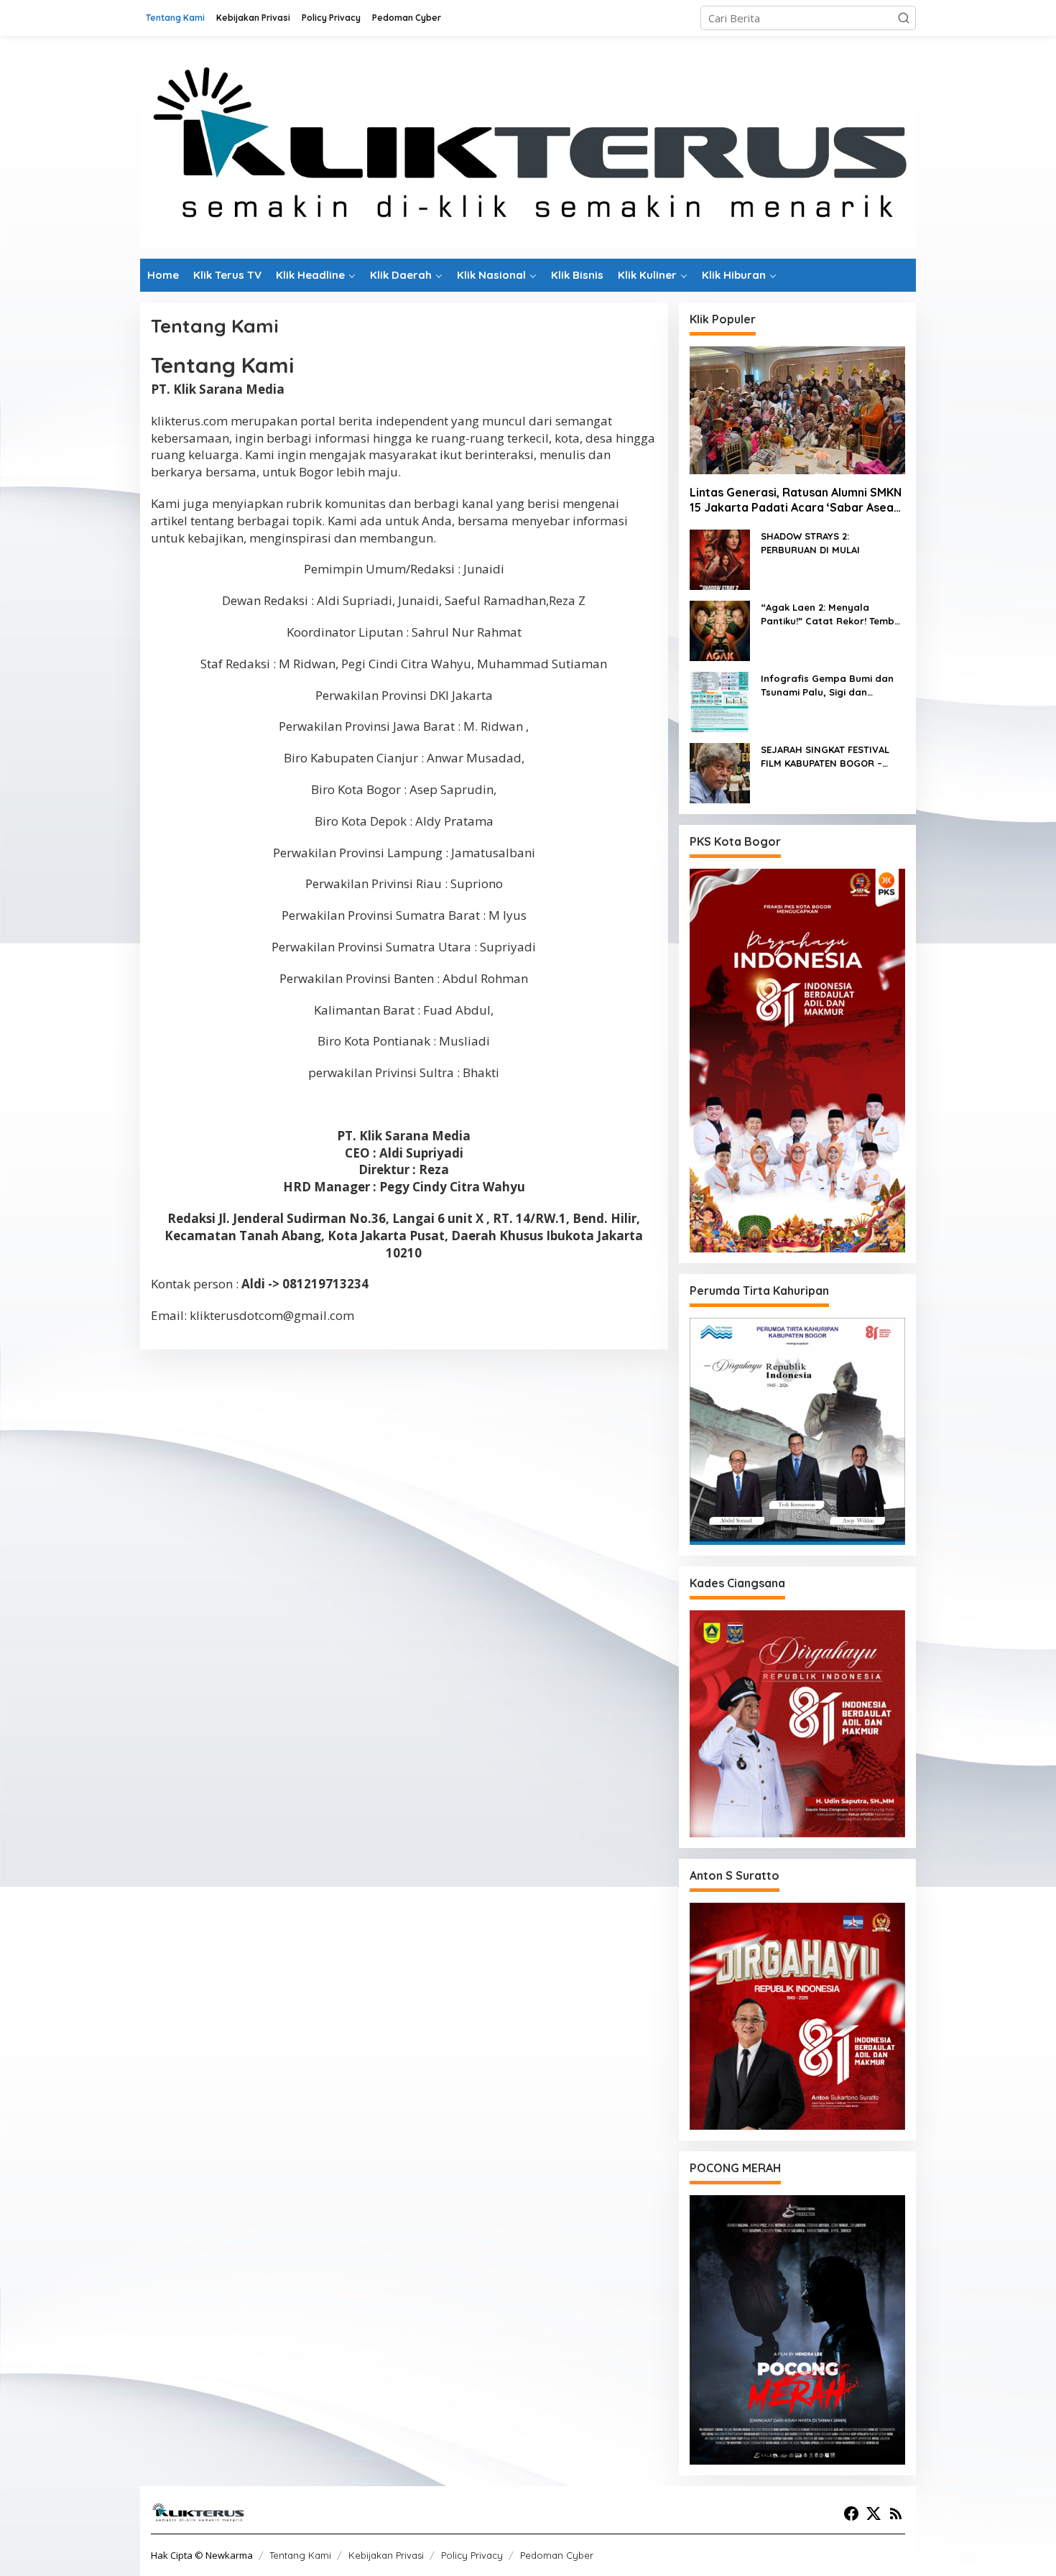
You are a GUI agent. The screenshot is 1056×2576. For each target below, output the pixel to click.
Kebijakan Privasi (386, 2555)
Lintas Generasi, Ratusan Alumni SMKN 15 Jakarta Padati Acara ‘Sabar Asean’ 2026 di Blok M (796, 500)
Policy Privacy (472, 2555)
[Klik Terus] (528, 146)
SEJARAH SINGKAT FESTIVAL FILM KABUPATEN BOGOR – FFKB (825, 757)
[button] (904, 18)
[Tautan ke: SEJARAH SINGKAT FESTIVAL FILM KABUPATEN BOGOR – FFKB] (720, 772)
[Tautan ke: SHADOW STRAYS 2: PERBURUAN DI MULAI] (720, 558)
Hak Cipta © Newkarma (202, 2555)
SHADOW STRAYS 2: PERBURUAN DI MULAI (810, 543)
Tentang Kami (300, 2555)
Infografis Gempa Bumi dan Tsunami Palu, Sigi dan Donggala (827, 686)
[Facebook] (851, 2513)
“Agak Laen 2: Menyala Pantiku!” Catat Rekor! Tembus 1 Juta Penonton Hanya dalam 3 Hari (833, 615)
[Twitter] (874, 2513)
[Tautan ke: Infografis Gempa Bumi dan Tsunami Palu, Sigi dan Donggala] (720, 701)
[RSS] (896, 2513)
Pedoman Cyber (557, 2555)
